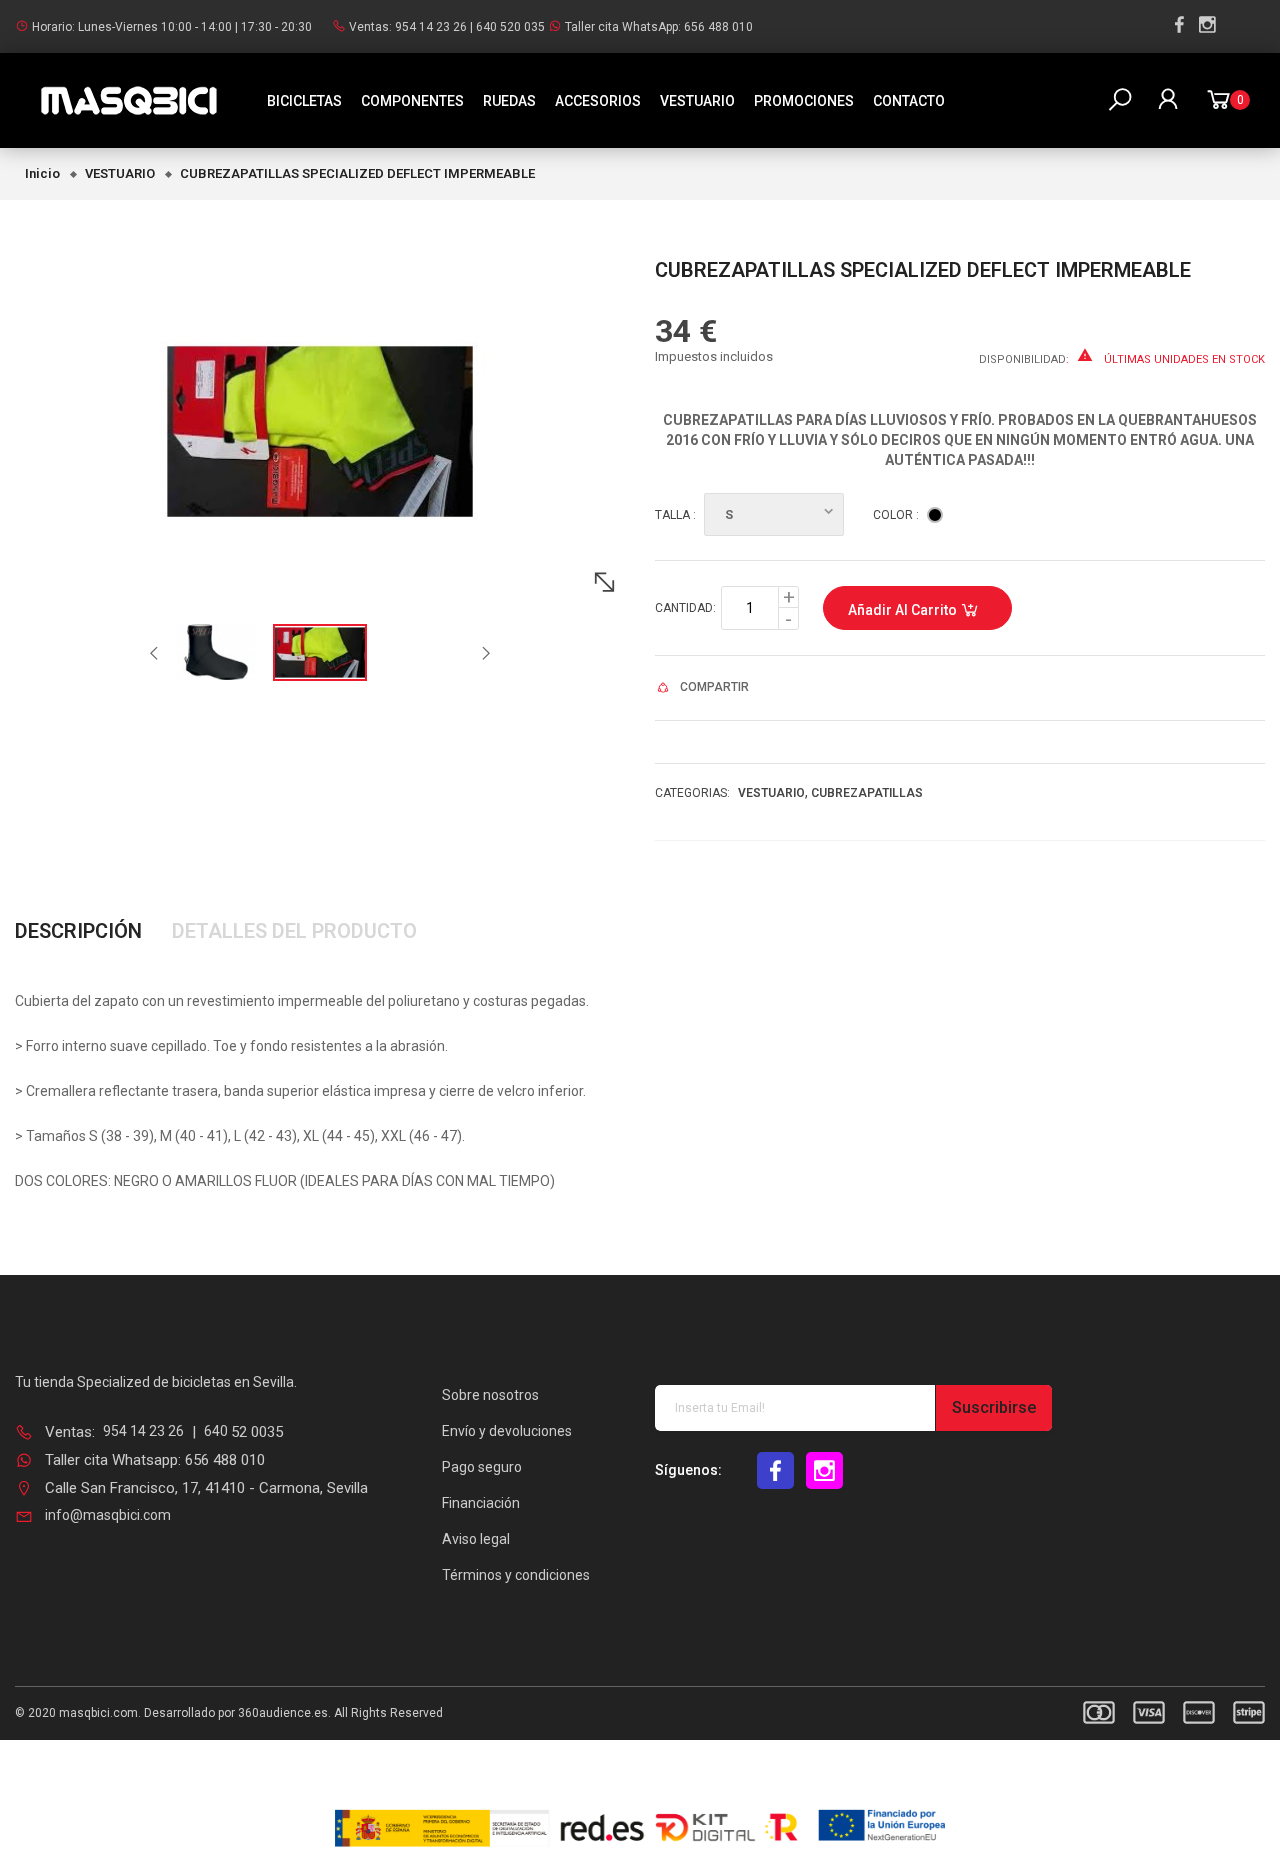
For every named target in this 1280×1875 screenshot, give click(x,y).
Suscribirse (994, 1407)
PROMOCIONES (804, 101)
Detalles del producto (294, 931)
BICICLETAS (304, 101)
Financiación (481, 1503)
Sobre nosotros (490, 1395)
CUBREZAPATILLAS (867, 793)
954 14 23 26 (431, 27)
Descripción (78, 931)
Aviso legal (476, 1539)
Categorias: (692, 793)
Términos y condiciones (516, 1575)
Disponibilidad (1022, 359)
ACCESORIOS (598, 101)
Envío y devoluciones (507, 1431)
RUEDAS (509, 101)
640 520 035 (510, 27)
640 (217, 1431)
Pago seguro (482, 1467)
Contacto (909, 101)
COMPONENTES (412, 101)
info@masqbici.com (108, 1515)
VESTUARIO (697, 101)
